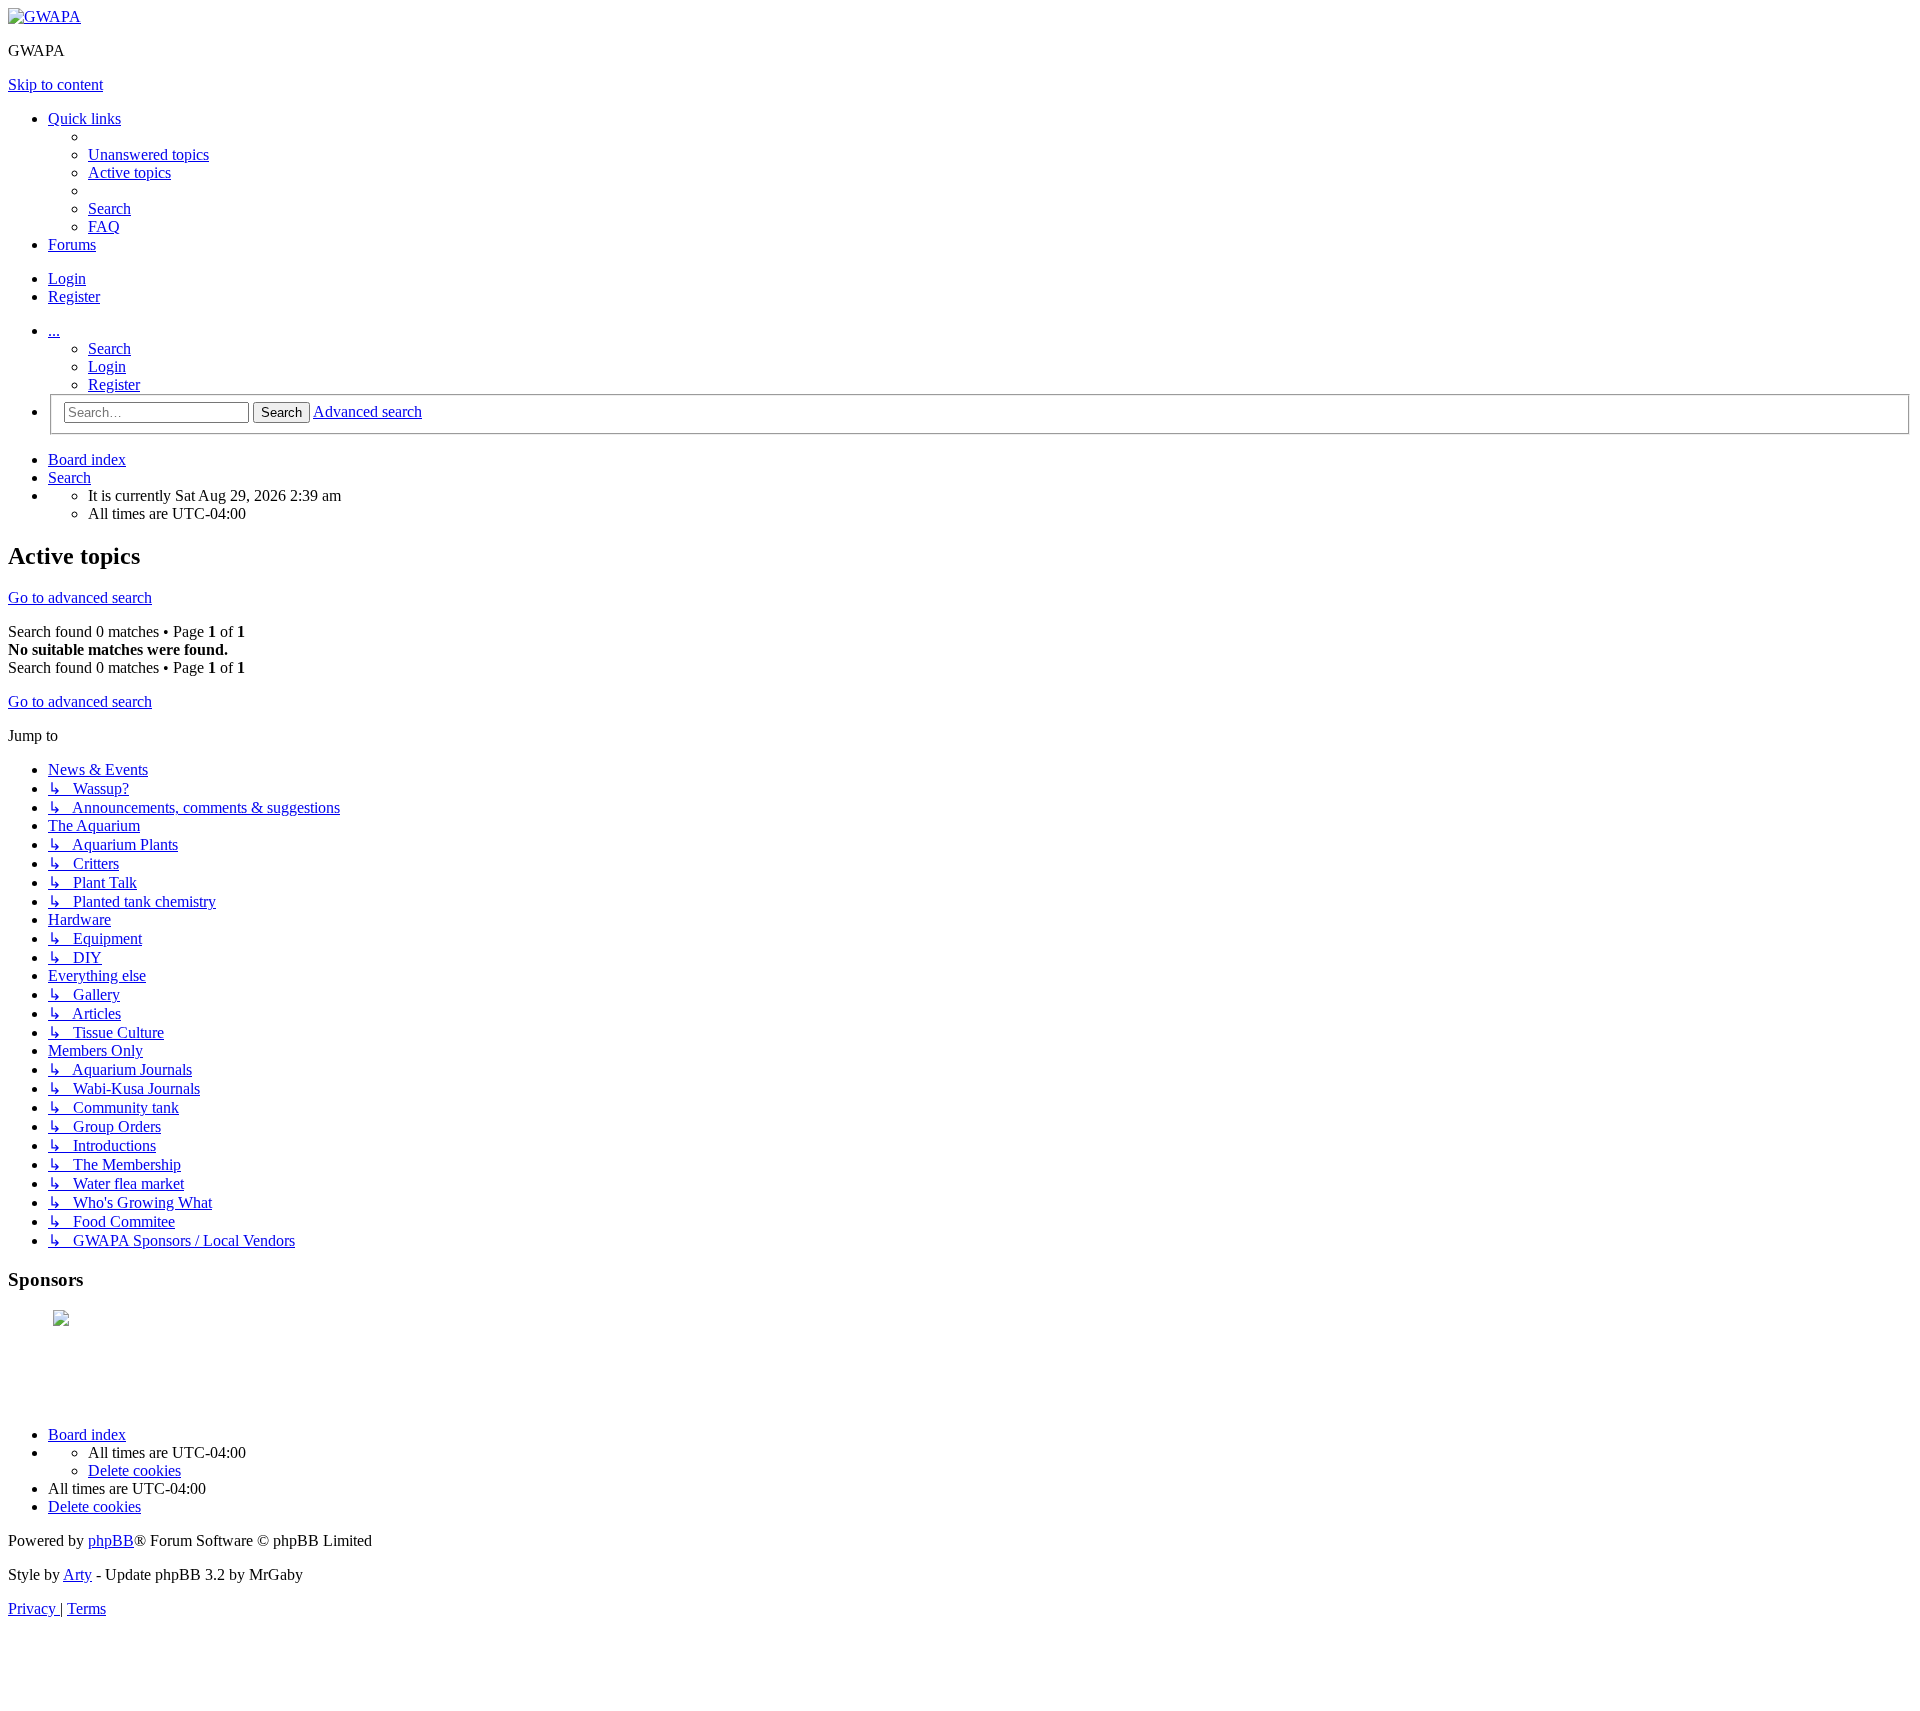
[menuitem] (148, 154)
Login (107, 366)
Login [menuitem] (67, 278)
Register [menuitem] (74, 296)
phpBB (111, 1540)
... (54, 330)
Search (109, 348)
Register (114, 384)
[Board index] (44, 16)
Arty (77, 1574)
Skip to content (55, 84)
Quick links (84, 118)
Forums (72, 244)
